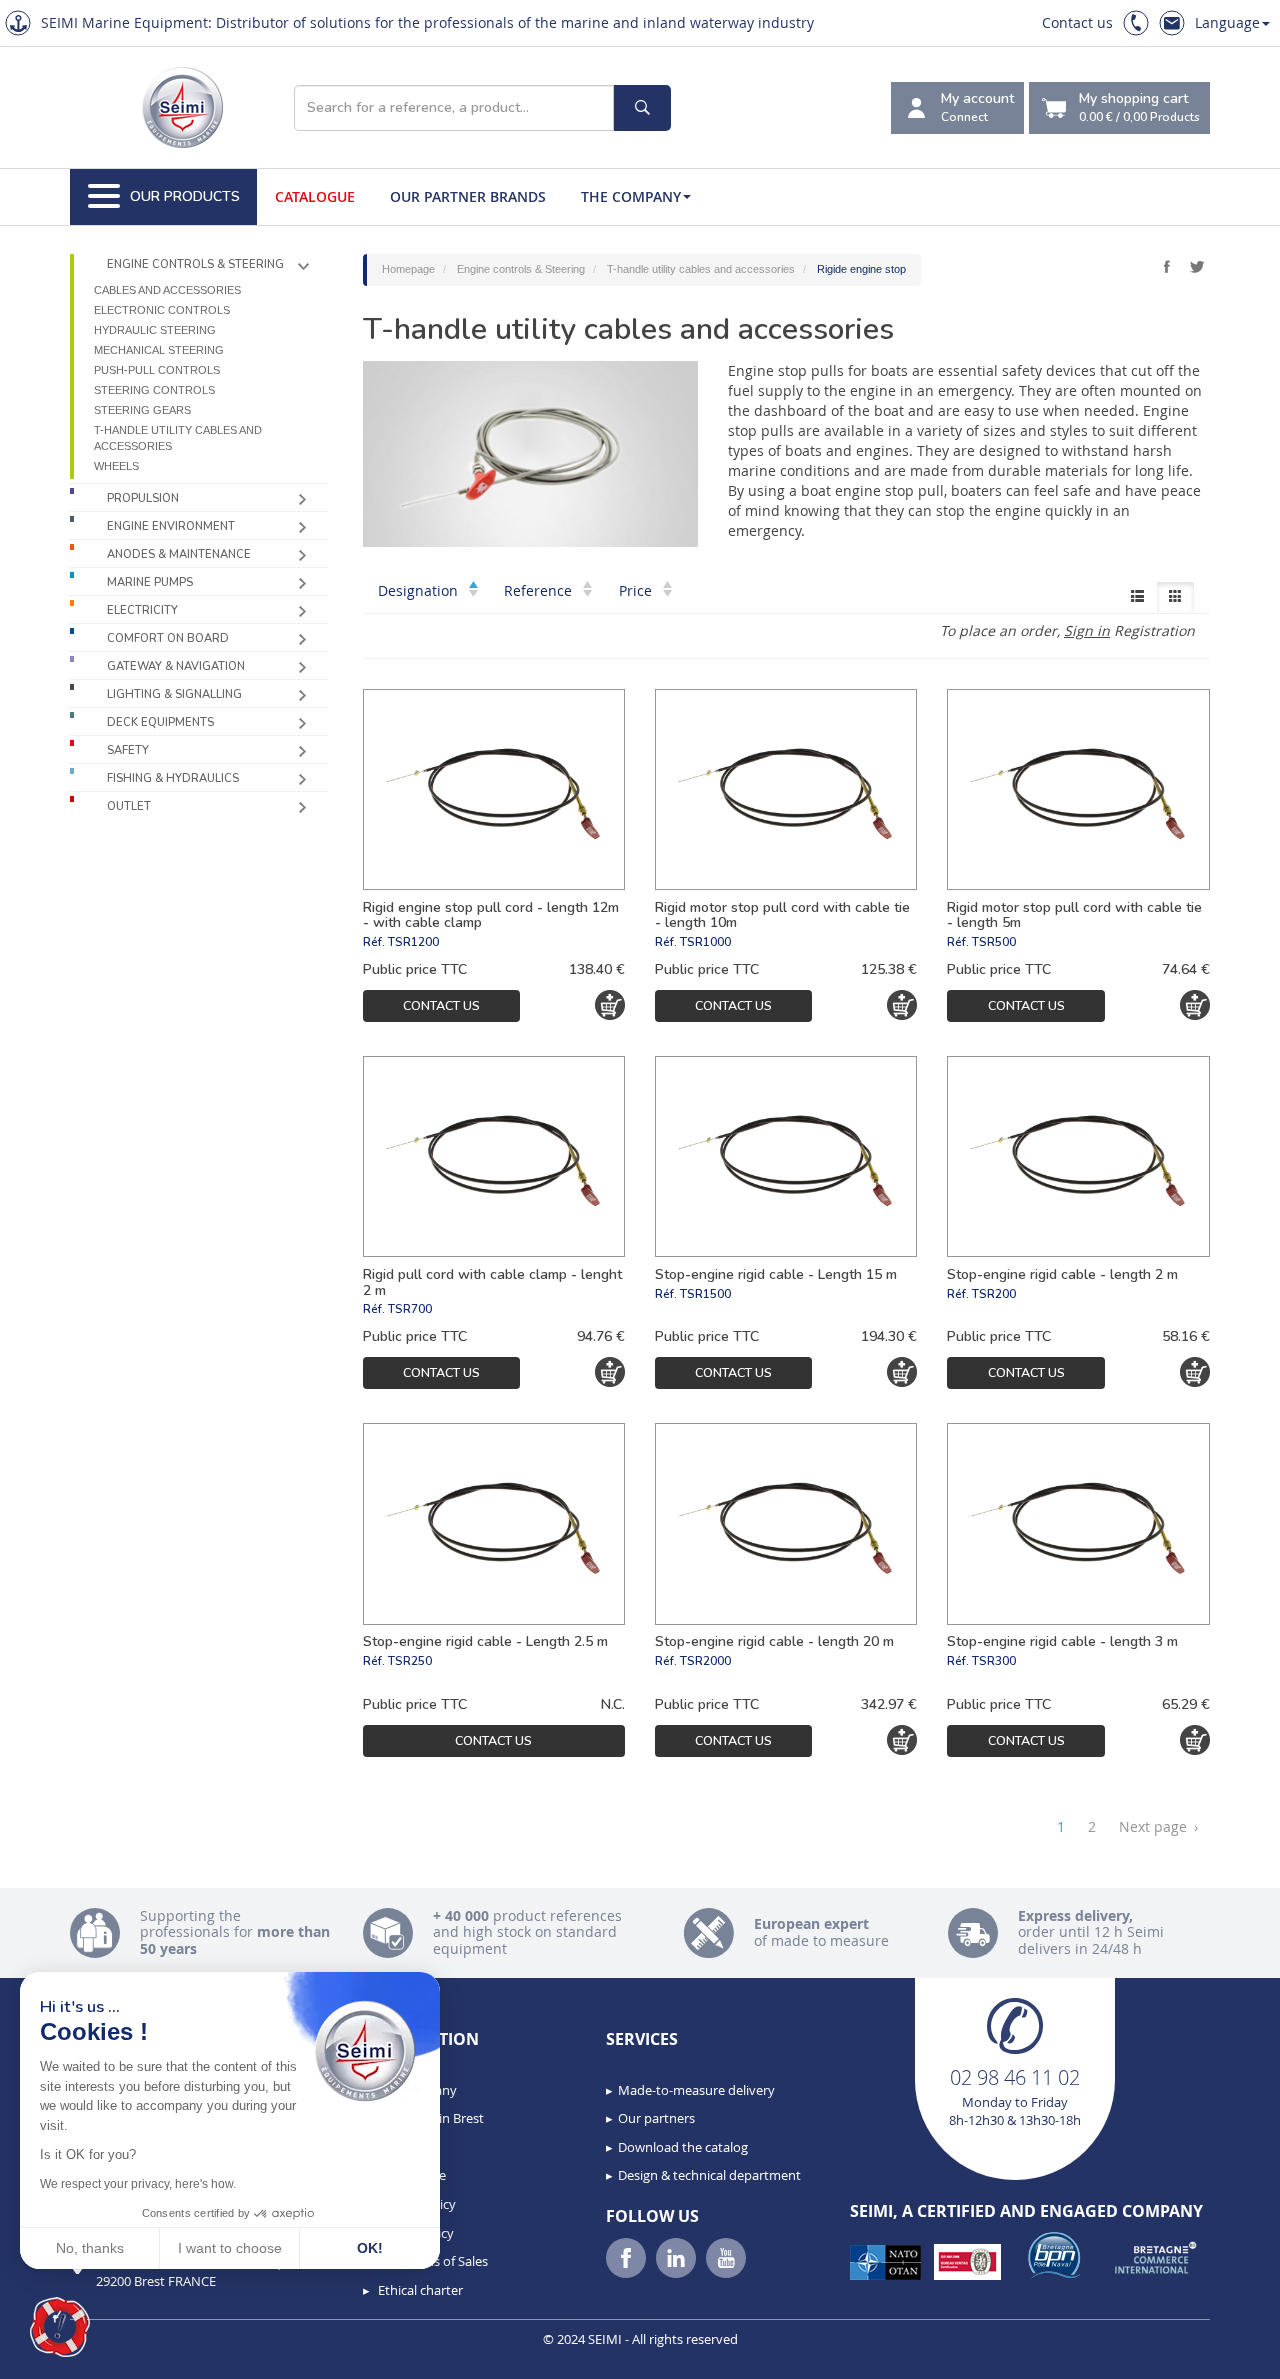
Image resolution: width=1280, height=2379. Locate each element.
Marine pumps (150, 582)
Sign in (1087, 630)
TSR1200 (413, 942)
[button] (60, 2327)
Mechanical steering (159, 350)
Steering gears (142, 410)
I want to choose (230, 2248)
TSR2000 (705, 1661)
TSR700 (410, 1309)
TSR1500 (705, 1294)
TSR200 (994, 1294)
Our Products (185, 196)
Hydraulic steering (155, 330)
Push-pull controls (157, 370)
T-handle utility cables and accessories (178, 438)
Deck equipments (160, 722)
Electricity (142, 610)
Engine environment (171, 526)
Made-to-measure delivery (696, 2090)
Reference (540, 590)
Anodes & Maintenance (179, 554)
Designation (420, 590)
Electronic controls (162, 310)
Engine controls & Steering (195, 264)
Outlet (129, 806)
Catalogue (315, 196)
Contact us (1077, 22)
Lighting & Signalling (174, 694)
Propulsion (143, 498)
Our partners (656, 2118)
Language (1227, 22)
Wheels (116, 466)
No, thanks (90, 2248)
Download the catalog (683, 2147)
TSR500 (994, 942)
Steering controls (154, 390)
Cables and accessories (167, 290)
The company (631, 196)
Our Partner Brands (468, 196)
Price (637, 590)
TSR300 (994, 1661)
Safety (128, 750)
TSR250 (410, 1661)
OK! (370, 2248)
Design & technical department (709, 2175)
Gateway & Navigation (176, 666)
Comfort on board (168, 638)
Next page (1158, 1826)
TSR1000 (705, 942)
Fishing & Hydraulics (173, 778)
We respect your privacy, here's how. (138, 2184)
